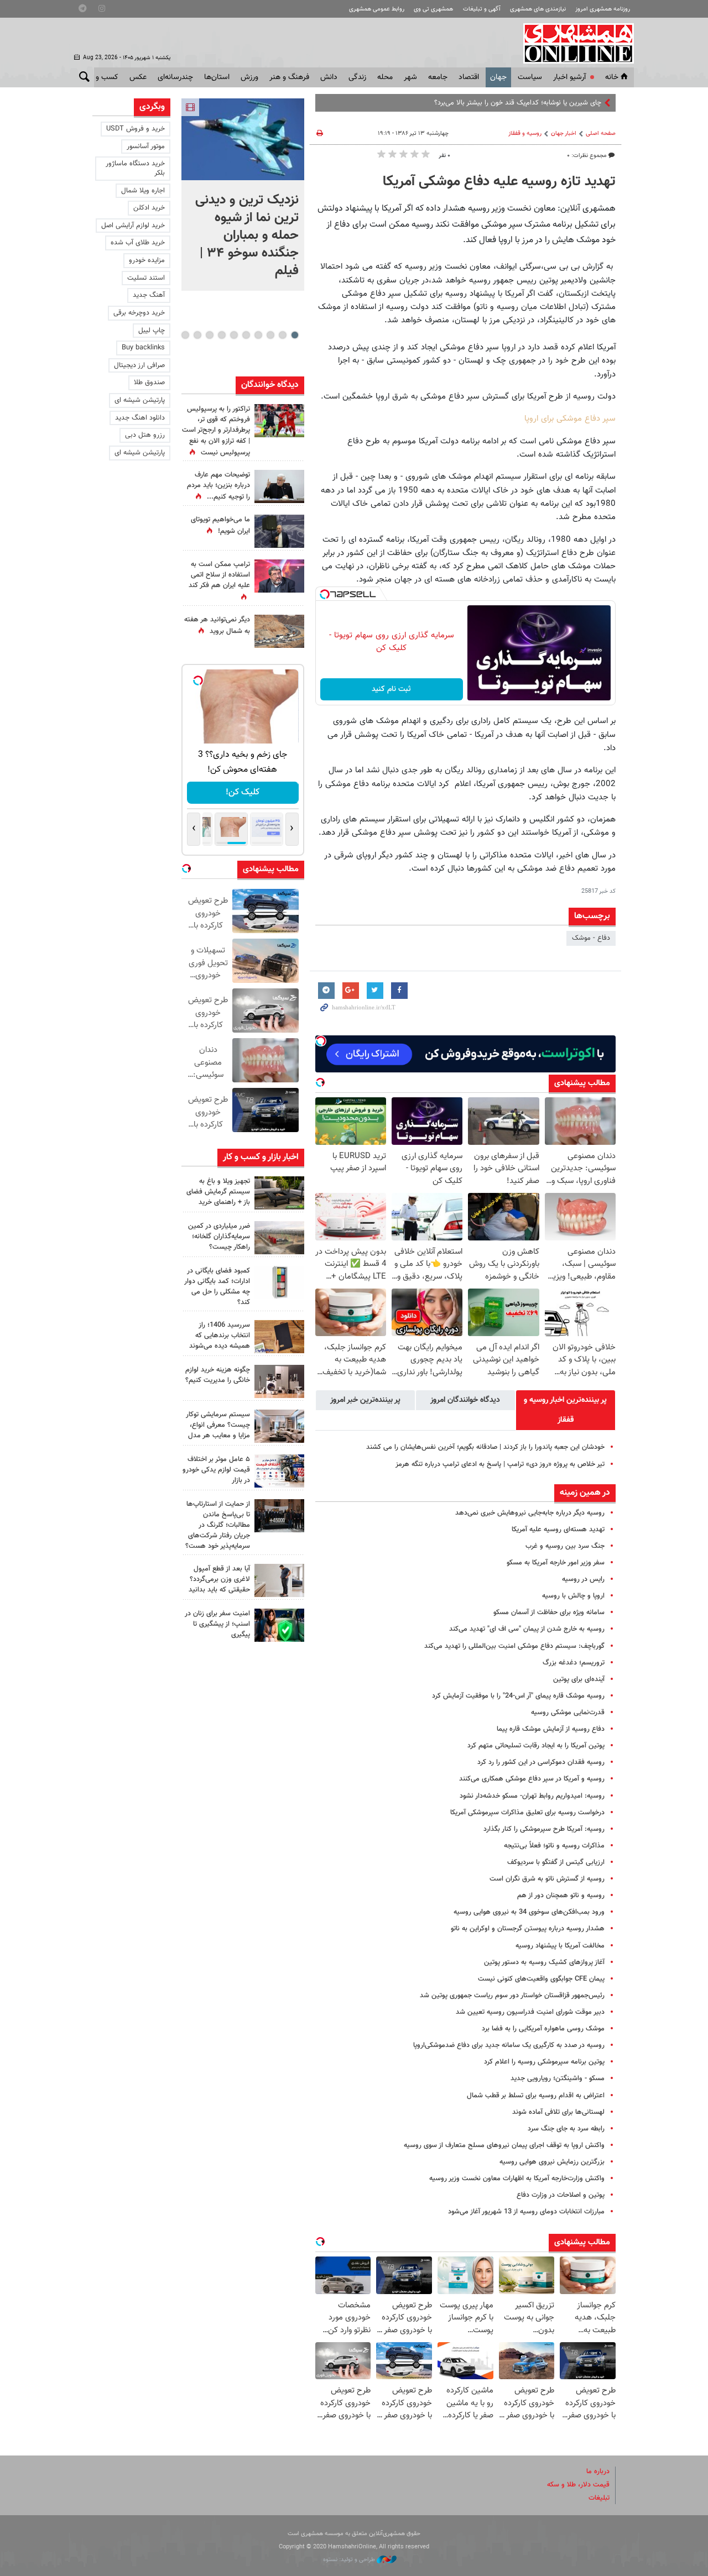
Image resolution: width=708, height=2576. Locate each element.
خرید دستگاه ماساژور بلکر (135, 168)
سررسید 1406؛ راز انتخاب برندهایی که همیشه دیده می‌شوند (220, 1336)
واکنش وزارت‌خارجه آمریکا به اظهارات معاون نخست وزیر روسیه (517, 2179)
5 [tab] (246, 335)
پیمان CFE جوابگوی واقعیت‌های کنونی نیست (541, 1979)
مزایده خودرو (147, 260)
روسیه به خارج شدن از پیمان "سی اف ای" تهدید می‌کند (527, 1629)
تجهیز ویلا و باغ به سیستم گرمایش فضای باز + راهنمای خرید (218, 1192)
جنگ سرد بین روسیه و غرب (565, 1546)
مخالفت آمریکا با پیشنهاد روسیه (560, 1946)
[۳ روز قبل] (279, 1580)
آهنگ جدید (149, 295)
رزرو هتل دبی (145, 435)
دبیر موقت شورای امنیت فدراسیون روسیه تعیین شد (530, 2012)
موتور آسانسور (146, 146)
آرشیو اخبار (569, 77)
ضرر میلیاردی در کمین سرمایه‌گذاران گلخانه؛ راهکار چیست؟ (219, 1237)
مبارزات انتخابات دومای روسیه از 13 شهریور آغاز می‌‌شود (526, 2212)
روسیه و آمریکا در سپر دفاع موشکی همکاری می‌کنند (532, 1779)
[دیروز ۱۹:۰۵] (279, 531)
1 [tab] (295, 335)
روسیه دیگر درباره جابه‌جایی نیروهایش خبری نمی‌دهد (530, 1513)
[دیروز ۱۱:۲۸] (279, 486)
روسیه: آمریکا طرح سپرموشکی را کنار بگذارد (544, 1829)
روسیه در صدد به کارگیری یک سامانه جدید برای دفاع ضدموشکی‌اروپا (509, 2045)
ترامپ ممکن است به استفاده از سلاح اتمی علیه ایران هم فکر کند (219, 575)
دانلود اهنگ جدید (140, 418)
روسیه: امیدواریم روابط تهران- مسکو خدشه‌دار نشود (532, 1796)
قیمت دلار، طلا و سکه (578, 2485)
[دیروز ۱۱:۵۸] (279, 1426)
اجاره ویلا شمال (143, 191)
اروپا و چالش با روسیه (573, 1596)
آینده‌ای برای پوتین (579, 1679)
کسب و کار (101, 77)
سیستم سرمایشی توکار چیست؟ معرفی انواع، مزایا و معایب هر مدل (218, 1425)
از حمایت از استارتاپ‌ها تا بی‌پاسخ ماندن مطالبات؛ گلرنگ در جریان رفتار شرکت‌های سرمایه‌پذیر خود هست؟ (218, 1525)
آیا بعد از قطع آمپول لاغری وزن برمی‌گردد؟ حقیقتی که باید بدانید (219, 1579)
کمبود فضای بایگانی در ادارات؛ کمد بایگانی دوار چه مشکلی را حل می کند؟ (217, 1287)
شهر (410, 77)
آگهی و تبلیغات (482, 9)
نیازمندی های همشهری (538, 9)
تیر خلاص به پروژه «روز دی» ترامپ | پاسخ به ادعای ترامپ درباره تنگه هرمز (500, 1464)
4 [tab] (258, 335)
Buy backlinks (143, 348)
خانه (612, 77)
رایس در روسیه (583, 1579)
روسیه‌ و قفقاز (525, 133)
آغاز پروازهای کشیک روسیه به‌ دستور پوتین (544, 1962)
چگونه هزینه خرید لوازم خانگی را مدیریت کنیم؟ (218, 1375)
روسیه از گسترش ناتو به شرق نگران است (547, 1879)
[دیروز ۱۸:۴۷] (279, 576)
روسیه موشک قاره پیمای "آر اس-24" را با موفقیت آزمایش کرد (518, 1696)
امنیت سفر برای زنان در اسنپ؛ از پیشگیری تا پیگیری (217, 1624)
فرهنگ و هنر (289, 77)
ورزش (249, 77)
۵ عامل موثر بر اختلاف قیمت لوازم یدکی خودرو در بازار (216, 1470)
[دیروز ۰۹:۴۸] (279, 1516)
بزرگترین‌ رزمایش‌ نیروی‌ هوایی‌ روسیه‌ (552, 2162)
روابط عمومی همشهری (377, 9)
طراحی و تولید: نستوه (350, 2560)
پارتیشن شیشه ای (140, 400)
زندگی (357, 77)
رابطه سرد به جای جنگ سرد (566, 2129)
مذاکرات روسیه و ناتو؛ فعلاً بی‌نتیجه (554, 1846)
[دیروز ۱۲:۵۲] (279, 631)
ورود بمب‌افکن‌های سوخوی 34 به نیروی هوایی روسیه (529, 1912)
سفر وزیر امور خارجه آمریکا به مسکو (556, 1563)
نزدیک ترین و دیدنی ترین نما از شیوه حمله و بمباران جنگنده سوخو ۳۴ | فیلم (247, 235)
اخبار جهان (564, 133)
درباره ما (598, 2472)
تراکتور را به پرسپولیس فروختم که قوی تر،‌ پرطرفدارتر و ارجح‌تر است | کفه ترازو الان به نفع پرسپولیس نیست (216, 431)
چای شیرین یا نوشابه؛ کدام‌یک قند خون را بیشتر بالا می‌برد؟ (518, 103)
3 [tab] (270, 335)
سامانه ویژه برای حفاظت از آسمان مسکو (549, 1612)
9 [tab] (197, 335)
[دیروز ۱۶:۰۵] (279, 1193)
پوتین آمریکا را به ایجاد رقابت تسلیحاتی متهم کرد (536, 1746)
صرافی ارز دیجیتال (139, 365)
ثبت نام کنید (391, 689)
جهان (498, 77)
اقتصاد (469, 77)
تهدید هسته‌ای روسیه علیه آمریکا (558, 1530)
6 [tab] (234, 335)
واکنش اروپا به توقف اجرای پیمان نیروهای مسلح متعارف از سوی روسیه (504, 2145)
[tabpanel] (243, 195)
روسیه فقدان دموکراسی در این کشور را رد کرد (541, 1762)
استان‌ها (217, 77)
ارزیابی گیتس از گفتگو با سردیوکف (556, 1862)
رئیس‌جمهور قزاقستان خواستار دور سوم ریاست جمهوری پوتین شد (512, 1996)
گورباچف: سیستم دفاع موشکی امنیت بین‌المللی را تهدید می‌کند (514, 1646)
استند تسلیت (146, 278)
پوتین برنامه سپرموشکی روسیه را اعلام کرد (544, 2062)
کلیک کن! (243, 792)
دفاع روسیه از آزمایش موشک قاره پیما (551, 1729)
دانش (329, 77)
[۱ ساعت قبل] (243, 139)
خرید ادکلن (149, 208)
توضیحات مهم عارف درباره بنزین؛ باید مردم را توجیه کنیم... (218, 486)
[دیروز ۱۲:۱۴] (279, 421)
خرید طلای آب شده (138, 243)
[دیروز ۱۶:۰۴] (279, 1337)
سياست (530, 77)
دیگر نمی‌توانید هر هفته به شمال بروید (217, 625)
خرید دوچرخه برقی (139, 313)
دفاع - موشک (591, 938)
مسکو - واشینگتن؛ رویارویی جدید (558, 2078)
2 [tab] (282, 335)
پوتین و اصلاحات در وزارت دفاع (561, 2195)
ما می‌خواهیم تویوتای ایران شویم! (220, 525)
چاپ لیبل (152, 331)
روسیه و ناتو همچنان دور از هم (561, 1896)
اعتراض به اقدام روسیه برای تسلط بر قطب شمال (536, 2096)
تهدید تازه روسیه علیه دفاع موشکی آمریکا (499, 182)
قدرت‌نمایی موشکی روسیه (568, 1713)
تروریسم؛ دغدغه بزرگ (574, 1663)
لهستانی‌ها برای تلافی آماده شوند (558, 2112)
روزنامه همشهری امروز (603, 9)
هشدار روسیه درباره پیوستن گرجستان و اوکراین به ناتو (528, 1929)
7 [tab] (222, 335)
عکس (138, 77)
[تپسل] (325, 594)
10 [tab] (185, 335)
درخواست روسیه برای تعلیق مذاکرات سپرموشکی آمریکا (527, 1813)
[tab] (566, 1410)
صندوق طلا (149, 383)
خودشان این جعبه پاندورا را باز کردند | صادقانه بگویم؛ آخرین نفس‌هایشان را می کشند (485, 1447)
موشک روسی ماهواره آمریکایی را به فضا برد (543, 2029)
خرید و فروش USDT (136, 129)
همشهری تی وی (433, 9)
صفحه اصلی (601, 133)
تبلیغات (599, 2498)
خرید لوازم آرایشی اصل (133, 226)
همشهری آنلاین (573, 43)
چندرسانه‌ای (175, 77)
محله (385, 77)
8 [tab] (209, 335)
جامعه (438, 77)
